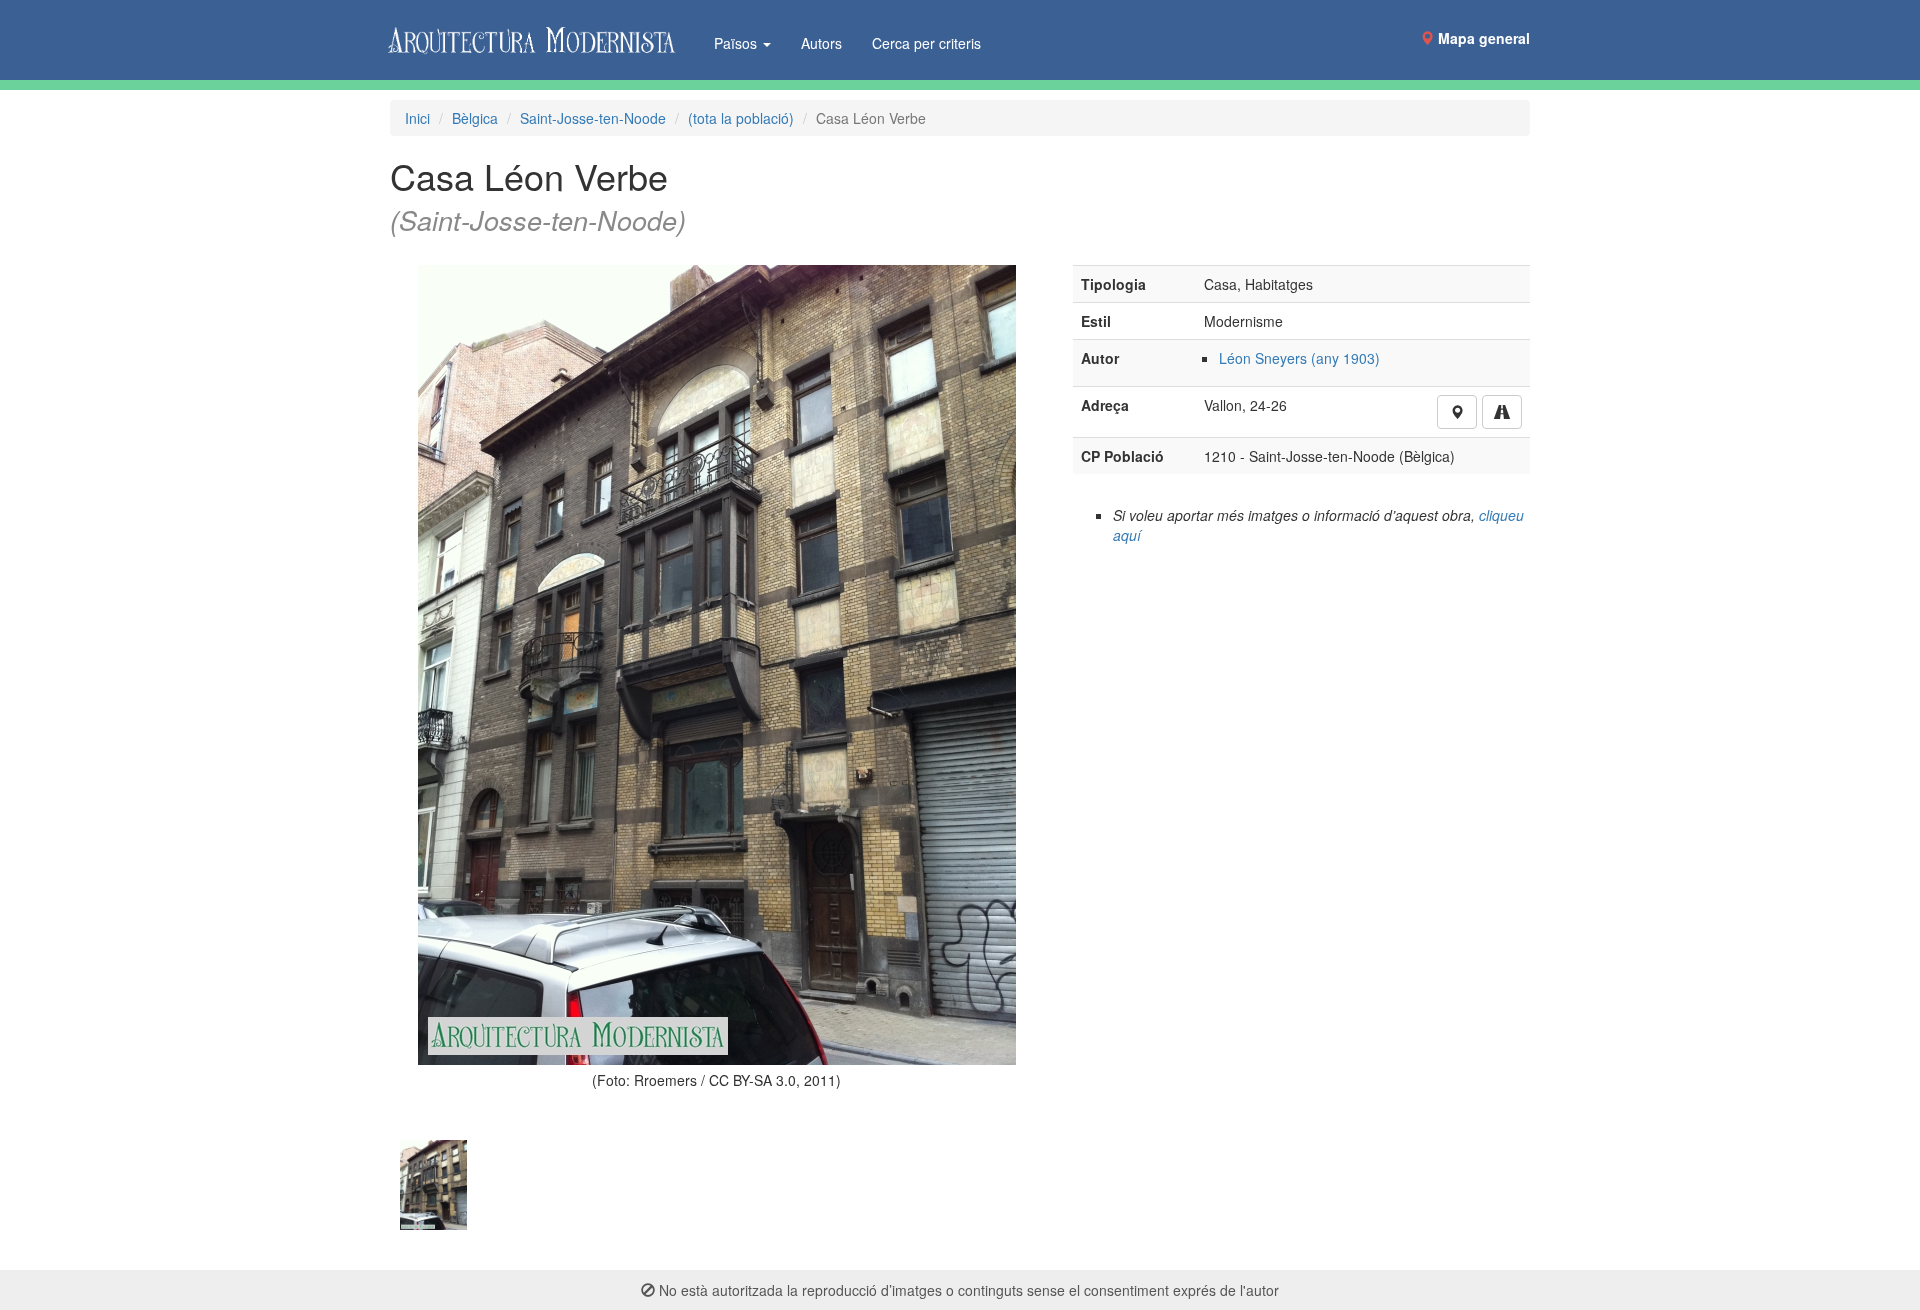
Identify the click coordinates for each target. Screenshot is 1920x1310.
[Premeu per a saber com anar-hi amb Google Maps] (1502, 412)
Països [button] (737, 43)
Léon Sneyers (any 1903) (1299, 358)
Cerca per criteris (926, 43)
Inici (417, 118)
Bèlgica (475, 118)
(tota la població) (741, 118)
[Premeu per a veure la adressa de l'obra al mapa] (1457, 412)
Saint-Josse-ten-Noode (593, 118)
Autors (821, 43)
